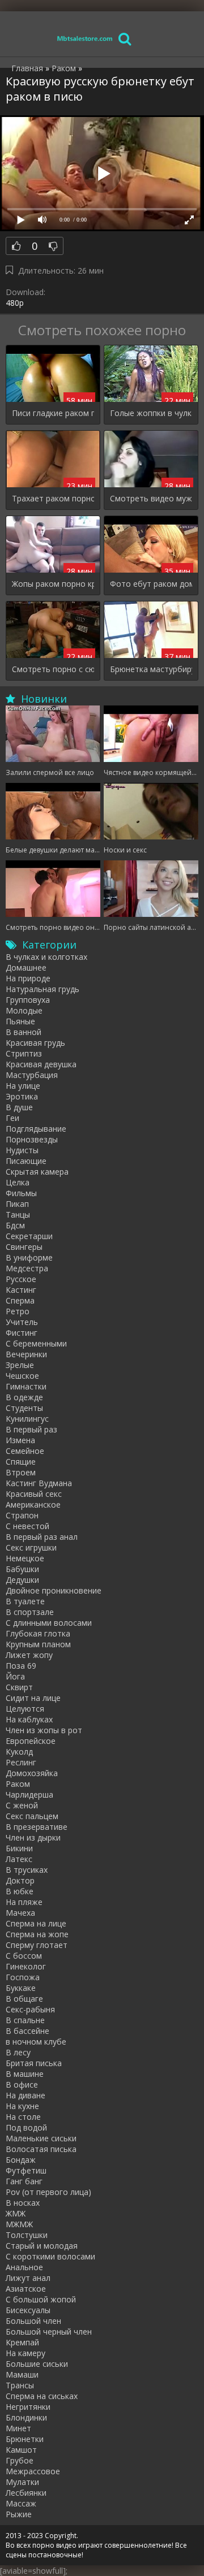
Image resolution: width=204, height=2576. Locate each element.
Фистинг (22, 1333)
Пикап (17, 1204)
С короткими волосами (50, 2256)
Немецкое (25, 1558)
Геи (12, 1118)
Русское (21, 1279)
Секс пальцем (32, 1816)
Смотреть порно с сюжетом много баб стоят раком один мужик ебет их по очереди (53, 669)
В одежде (24, 1397)
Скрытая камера (37, 1172)
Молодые (24, 1010)
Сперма (20, 1300)
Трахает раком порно (53, 498)
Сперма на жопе (37, 1934)
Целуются (25, 1709)
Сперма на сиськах (42, 2396)
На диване (25, 2095)
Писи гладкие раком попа (53, 413)
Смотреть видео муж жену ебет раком (151, 498)
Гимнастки (26, 1386)
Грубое (20, 2460)
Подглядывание (36, 1129)
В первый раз (31, 1429)
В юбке (20, 1891)
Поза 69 (21, 1666)
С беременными (36, 1343)
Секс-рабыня (30, 2009)
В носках (23, 2203)
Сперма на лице (36, 1923)
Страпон (22, 1515)
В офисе (22, 2084)
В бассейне (27, 2031)
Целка (18, 1182)
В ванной (24, 1032)
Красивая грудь (35, 1043)
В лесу (18, 2052)
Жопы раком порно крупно (53, 584)
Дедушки (22, 1580)
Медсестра (27, 1268)
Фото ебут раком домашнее (151, 584)
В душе (19, 1107)
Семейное (25, 1451)
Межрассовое (33, 2471)
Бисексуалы (28, 2310)
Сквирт (19, 1687)
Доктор (20, 1880)
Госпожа (23, 1977)
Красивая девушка (41, 1064)
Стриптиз (24, 1053)
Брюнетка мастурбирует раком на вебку (151, 669)
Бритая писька (34, 2063)
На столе (23, 2117)
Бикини (19, 1848)
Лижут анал (28, 2278)
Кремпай (22, 2342)
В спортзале (30, 1612)
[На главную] (85, 38)
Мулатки (22, 2482)
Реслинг (21, 1762)
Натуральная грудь (42, 989)
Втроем (21, 1472)
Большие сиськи (37, 2364)
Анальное (24, 2267)
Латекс (19, 1859)
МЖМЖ (19, 2224)
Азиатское (26, 2289)
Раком (18, 1784)
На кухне (22, 2106)
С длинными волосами (49, 1623)
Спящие (21, 1462)
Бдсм (15, 1225)
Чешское (22, 1376)
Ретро (18, 1311)
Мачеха (20, 1913)
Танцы (18, 1215)
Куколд (19, 1752)
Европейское (31, 1741)
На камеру (25, 2353)
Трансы (20, 2385)
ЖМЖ (16, 2213)
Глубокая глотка (38, 1633)
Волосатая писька (41, 2149)
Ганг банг (24, 2181)
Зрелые (20, 1365)
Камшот (21, 2450)
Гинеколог (26, 1966)
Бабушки (22, 1569)
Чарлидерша (29, 1794)
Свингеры (24, 1247)
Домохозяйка (32, 1773)
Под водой (26, 2127)
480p (15, 303)
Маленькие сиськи (41, 2138)
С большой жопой (41, 2299)
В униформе (29, 1257)
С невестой (27, 1526)
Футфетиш (26, 2170)
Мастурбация (32, 1075)
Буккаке (21, 1988)
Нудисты (22, 1150)
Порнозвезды (32, 1139)
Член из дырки (33, 1837)
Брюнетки (25, 2439)
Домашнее (26, 967)
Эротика (22, 1096)
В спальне (25, 2020)
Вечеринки (26, 1354)
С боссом (24, 1956)
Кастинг (21, 1290)
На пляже (24, 1902)
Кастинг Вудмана (39, 1483)
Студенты (24, 1408)
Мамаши (22, 2374)
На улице (23, 1086)
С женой (22, 1805)
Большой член (33, 2321)
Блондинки (26, 2417)
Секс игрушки (31, 1547)
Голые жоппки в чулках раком (151, 413)
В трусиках (27, 1870)
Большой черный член (49, 2332)
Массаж (21, 2503)
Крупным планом (38, 1644)
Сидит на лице (33, 1698)
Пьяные (20, 1021)
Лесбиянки (26, 2493)
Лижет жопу (29, 1655)
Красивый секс (34, 1494)
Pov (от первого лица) (48, 2192)
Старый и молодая (42, 2246)
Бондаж (21, 2160)
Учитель (22, 1322)
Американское (33, 1505)
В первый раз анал (42, 1537)
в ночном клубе (36, 2042)
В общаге (24, 1999)
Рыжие (19, 2514)
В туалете (25, 1601)
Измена (20, 1440)
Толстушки (27, 2235)
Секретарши (29, 1236)
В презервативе (37, 1827)
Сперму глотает (37, 1945)
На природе (28, 978)
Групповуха (28, 1000)
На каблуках (29, 1719)
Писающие (26, 1161)
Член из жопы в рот (44, 1730)
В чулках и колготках (46, 957)
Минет (18, 2428)
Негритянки (28, 2407)
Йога (15, 1676)
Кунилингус (27, 1419)
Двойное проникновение (54, 1590)
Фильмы (21, 1193)
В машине (25, 2074)
